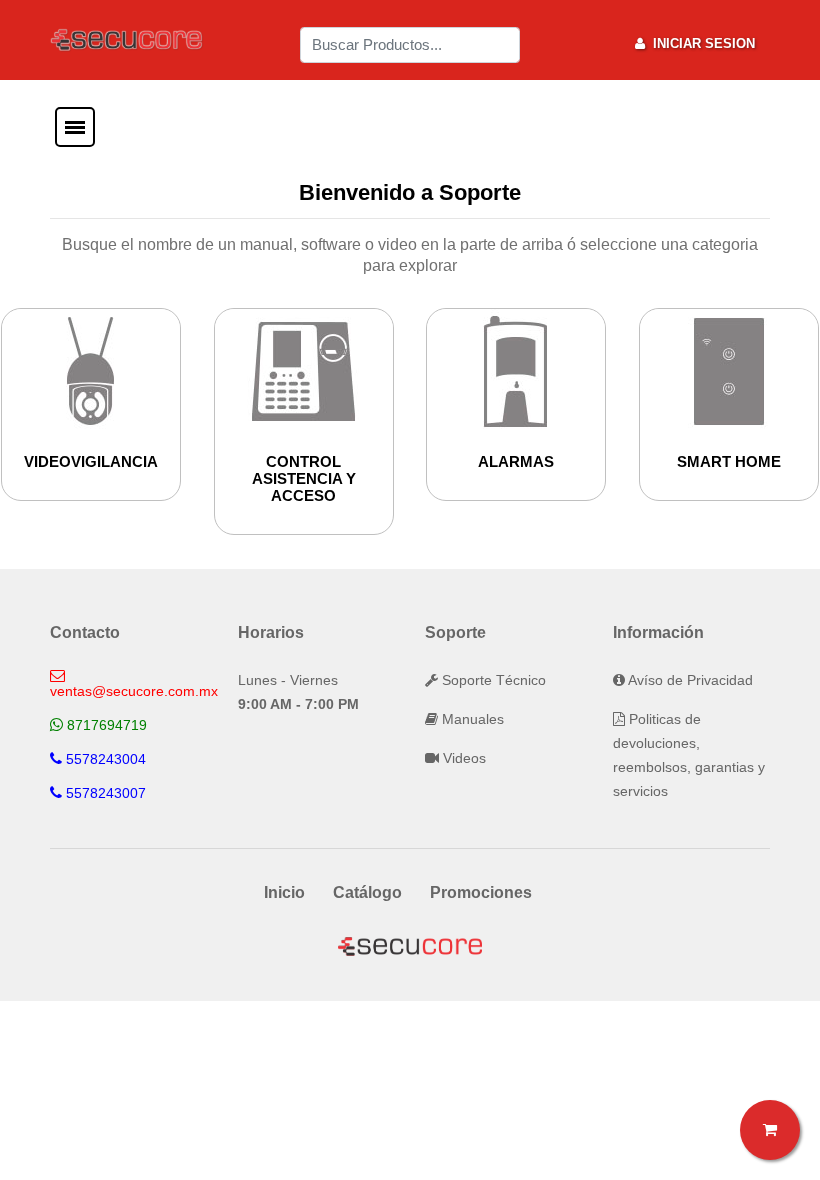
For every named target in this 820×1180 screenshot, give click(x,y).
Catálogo (367, 892)
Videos (462, 758)
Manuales (471, 719)
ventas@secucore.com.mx (134, 691)
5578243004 (106, 759)
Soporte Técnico (492, 680)
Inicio (284, 892)
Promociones (481, 892)
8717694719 (107, 725)
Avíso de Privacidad (689, 680)
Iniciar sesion (700, 43)
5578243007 (106, 793)
